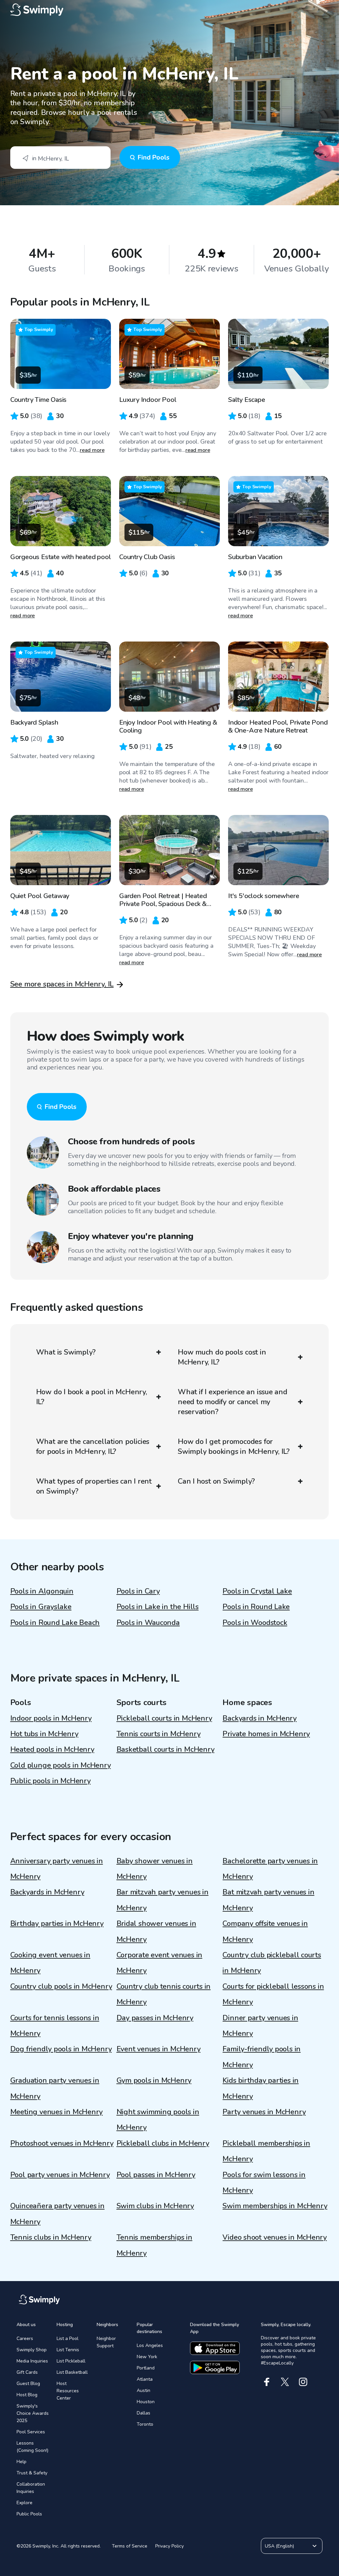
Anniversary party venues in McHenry (57, 1869)
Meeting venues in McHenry (57, 2112)
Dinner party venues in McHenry (260, 2026)
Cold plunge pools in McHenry (61, 1765)
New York (147, 2357)
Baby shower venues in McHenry (155, 1869)
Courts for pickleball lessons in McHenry (273, 1994)
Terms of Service (130, 2546)
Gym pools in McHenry (154, 2080)
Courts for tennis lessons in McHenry (55, 2026)
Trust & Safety (32, 2473)
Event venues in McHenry (159, 2049)
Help (22, 2462)
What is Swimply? (66, 1352)
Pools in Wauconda (148, 1623)
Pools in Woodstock (255, 1623)
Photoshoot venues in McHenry (62, 2143)
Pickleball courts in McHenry (164, 1718)
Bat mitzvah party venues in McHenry (268, 1900)
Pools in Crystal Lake (257, 1591)
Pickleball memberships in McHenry (266, 2151)
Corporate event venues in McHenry (160, 1963)
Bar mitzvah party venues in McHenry (163, 1900)
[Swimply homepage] (170, 10)
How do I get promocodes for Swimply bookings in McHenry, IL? (234, 1447)
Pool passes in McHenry (156, 2175)
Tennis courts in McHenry (159, 1734)
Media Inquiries (32, 2361)
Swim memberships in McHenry (275, 2206)
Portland (146, 2368)
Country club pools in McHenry (61, 1986)
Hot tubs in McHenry (44, 1734)
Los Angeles (150, 2345)
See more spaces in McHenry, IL (62, 984)
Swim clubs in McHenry (155, 2206)
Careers (25, 2338)
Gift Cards (27, 2372)
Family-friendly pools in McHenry (262, 2057)
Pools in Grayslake (41, 1607)
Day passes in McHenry (155, 2018)
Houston (146, 2402)
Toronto (145, 2424)
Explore (24, 2503)
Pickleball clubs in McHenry (163, 2143)
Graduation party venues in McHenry (55, 2088)
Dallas (144, 2413)
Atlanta (145, 2379)
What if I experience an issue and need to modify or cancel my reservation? (233, 1402)
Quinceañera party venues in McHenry (57, 2214)
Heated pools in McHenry (52, 1749)
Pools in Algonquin (42, 1591)
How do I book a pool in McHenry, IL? (92, 1397)
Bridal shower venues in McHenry (156, 1931)
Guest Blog (28, 2384)
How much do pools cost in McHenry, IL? (222, 1357)
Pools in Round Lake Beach (55, 1623)
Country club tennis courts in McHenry (164, 1994)
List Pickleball (71, 2361)
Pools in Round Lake (256, 1607)
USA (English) (279, 2546)
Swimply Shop (32, 2350)
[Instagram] (303, 2382)
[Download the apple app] (215, 2348)
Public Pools (29, 2514)
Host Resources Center (68, 2391)
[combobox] (60, 158)
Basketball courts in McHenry (166, 1749)
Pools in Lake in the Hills (158, 1607)
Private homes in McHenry (266, 1734)
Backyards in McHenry (260, 1718)
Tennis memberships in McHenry (154, 2245)
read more (92, 450)
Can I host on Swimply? (216, 1481)
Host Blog (27, 2395)
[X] (285, 2382)
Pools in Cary (138, 1591)
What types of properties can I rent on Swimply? (94, 1486)
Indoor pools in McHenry (51, 1718)
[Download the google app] (215, 2367)
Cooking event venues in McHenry (50, 1963)
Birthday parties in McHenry (57, 1924)
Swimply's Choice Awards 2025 (33, 2413)
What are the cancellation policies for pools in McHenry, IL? (93, 1447)
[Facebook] (267, 2382)
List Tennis (68, 2350)
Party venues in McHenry (264, 2112)
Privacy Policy (169, 2546)
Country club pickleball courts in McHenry (272, 1963)
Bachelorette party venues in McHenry (270, 1869)
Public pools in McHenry (50, 1781)
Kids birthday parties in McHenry (261, 2088)
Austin (144, 2390)
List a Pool (68, 2338)
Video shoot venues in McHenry (275, 2237)
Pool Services (31, 2432)
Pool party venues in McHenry (60, 2175)
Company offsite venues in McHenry (265, 1931)
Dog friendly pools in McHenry (61, 2049)
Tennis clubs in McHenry (51, 2237)
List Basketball (72, 2372)
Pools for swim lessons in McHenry (264, 2183)
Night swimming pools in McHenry (158, 2120)
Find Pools (153, 157)
